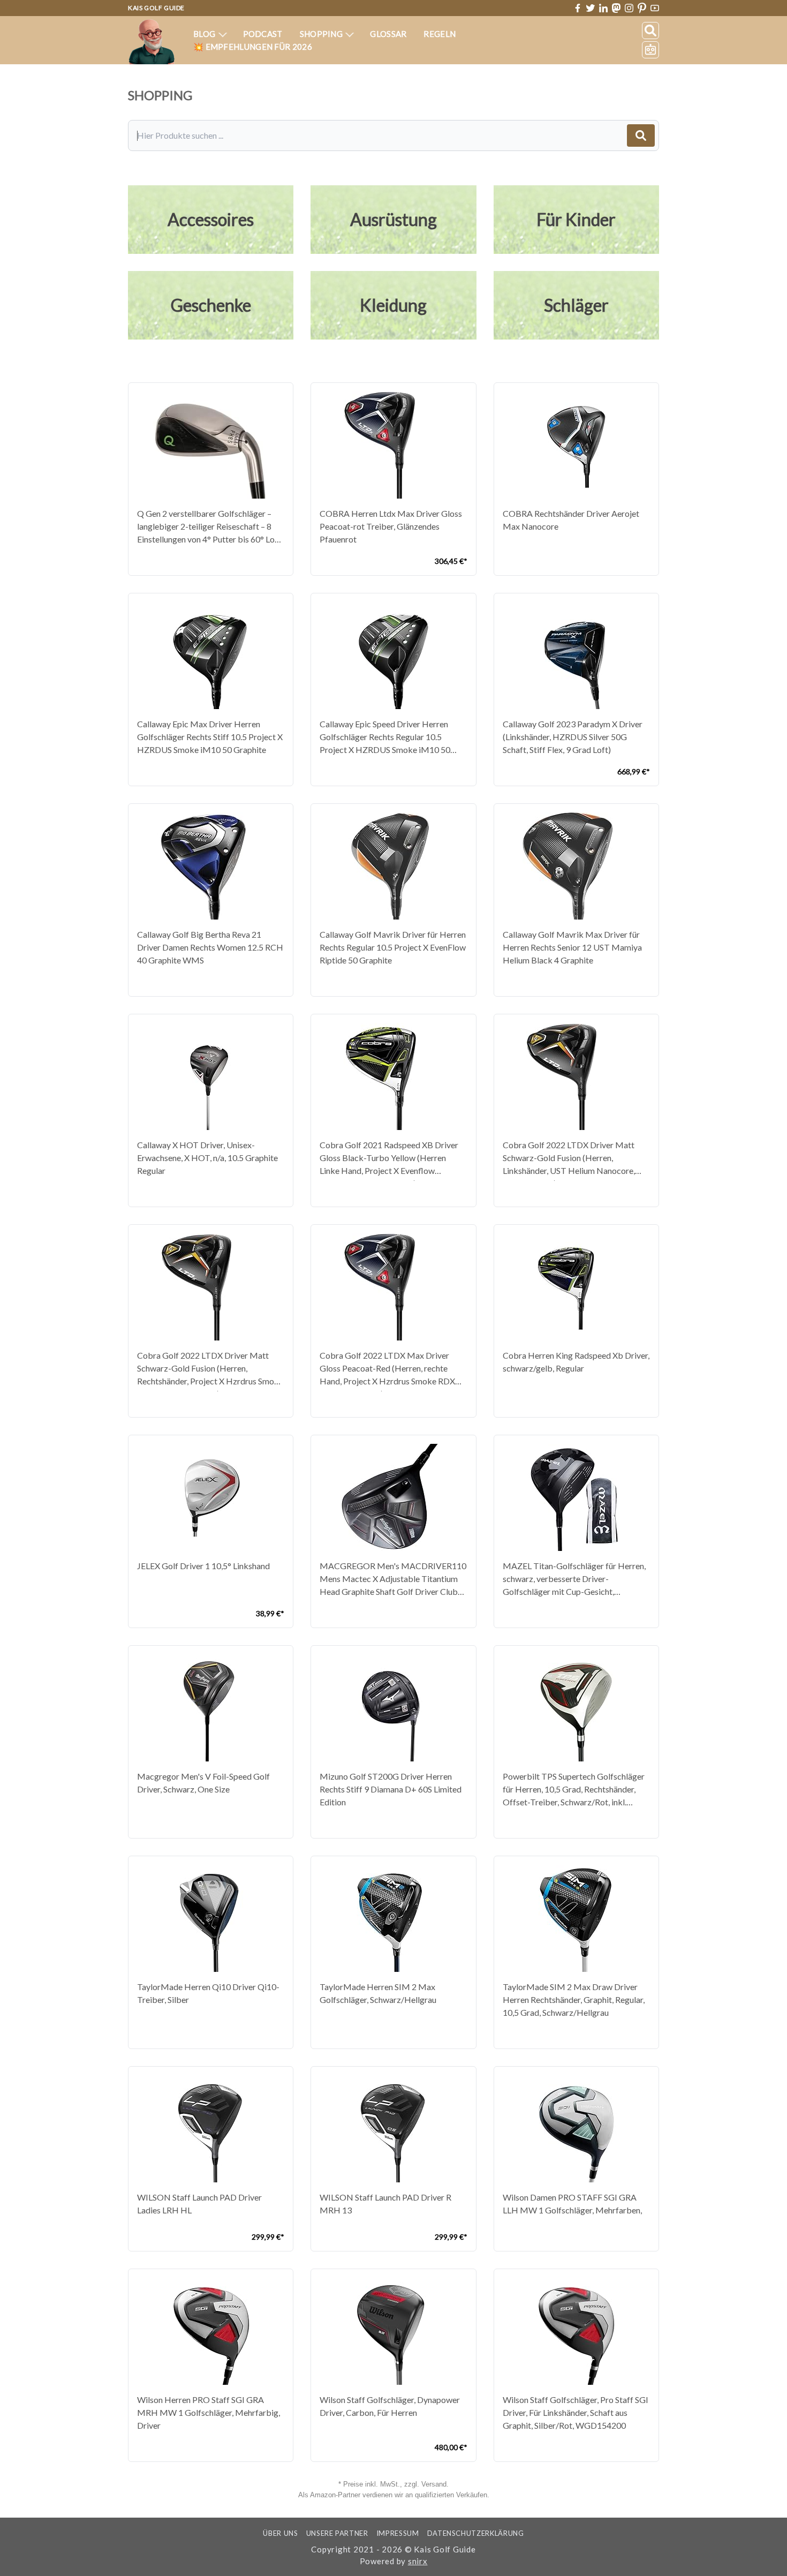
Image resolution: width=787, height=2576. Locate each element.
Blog (205, 34)
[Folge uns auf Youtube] (655, 8)
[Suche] (650, 31)
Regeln (440, 34)
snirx (418, 2561)
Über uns (280, 2533)
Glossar (388, 34)
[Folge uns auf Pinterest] (642, 8)
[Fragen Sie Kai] (650, 50)
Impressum (398, 2533)
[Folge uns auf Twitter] (591, 8)
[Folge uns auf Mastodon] (616, 8)
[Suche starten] (641, 135)
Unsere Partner (337, 2533)
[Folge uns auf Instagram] (629, 8)
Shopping (322, 34)
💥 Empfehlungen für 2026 (253, 47)
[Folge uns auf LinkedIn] (603, 8)
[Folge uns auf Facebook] (578, 8)
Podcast (263, 34)
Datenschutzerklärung (476, 2533)
